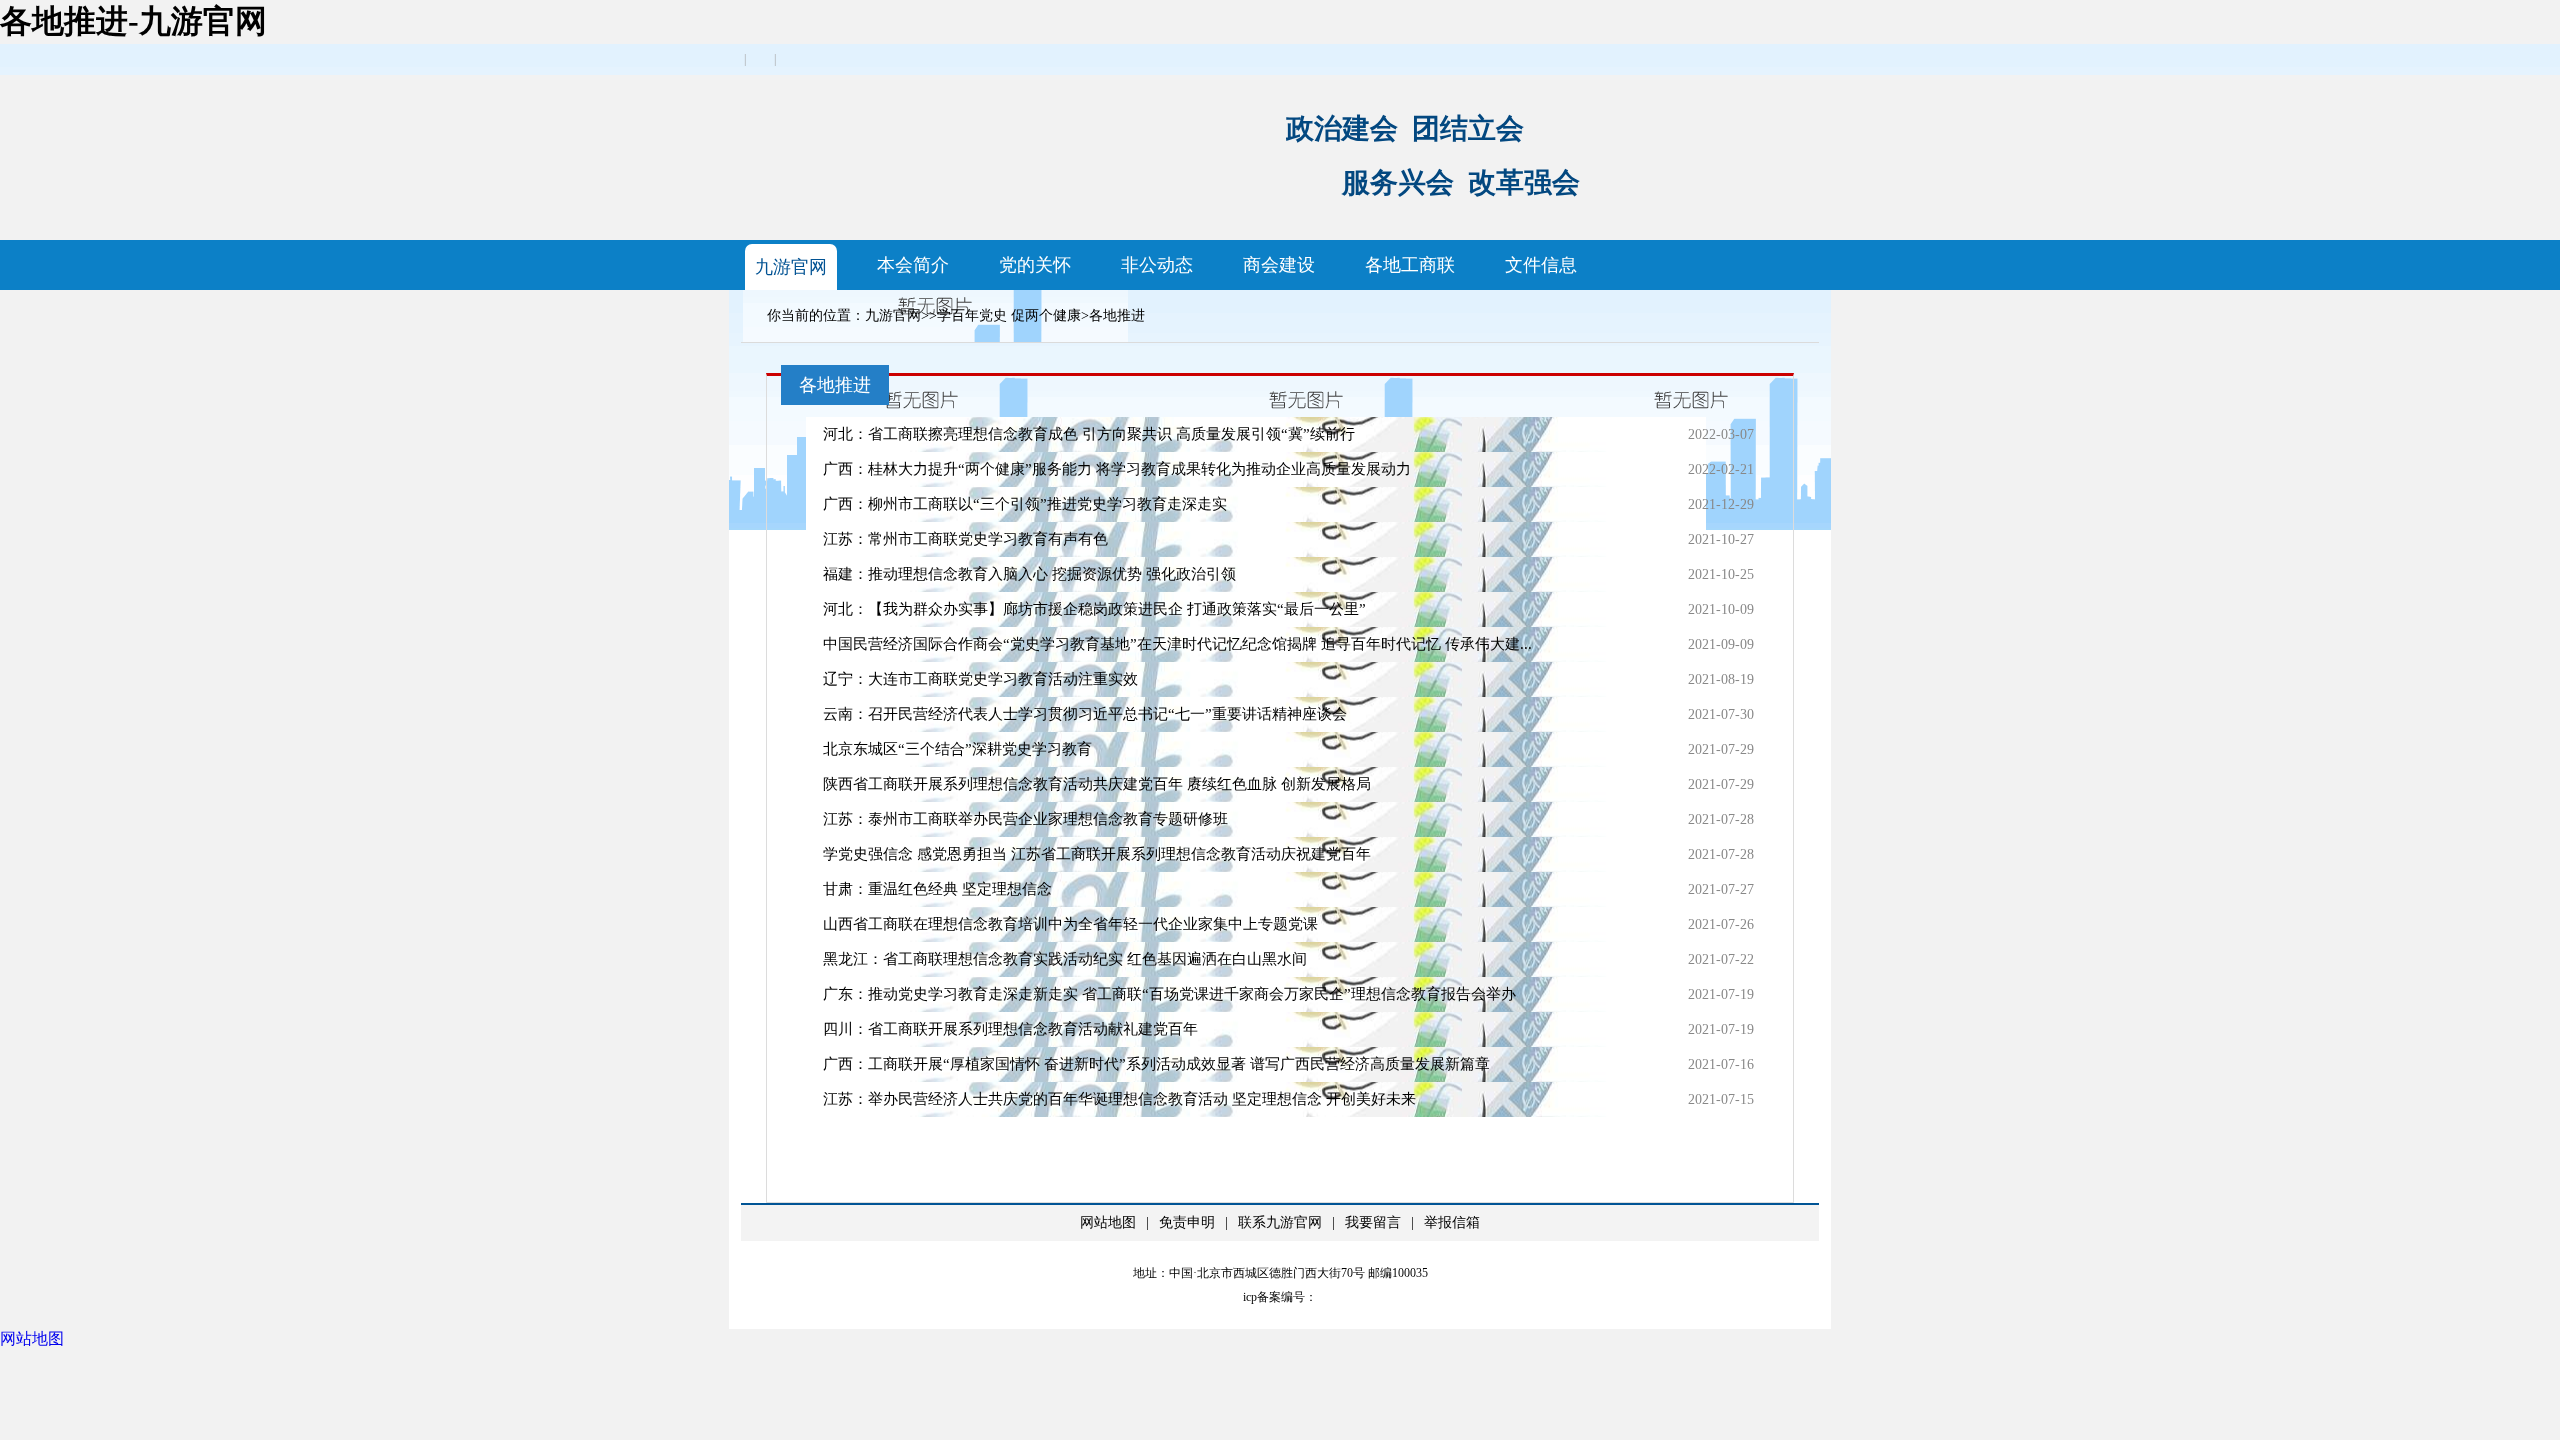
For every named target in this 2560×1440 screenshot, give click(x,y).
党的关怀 (1035, 265)
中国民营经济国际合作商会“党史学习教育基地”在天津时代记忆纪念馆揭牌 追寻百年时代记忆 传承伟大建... (1177, 644)
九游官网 (791, 267)
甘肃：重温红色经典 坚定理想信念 (937, 889)
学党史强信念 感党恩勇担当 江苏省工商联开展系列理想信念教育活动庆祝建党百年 (1097, 854)
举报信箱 (1452, 1222)
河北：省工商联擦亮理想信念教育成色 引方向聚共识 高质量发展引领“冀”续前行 (1089, 434)
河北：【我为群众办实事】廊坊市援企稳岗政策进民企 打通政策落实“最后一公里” (1094, 609)
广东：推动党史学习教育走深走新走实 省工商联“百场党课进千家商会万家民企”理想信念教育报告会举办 (1169, 994)
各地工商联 (1410, 265)
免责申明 (1187, 1222)
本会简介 (913, 265)
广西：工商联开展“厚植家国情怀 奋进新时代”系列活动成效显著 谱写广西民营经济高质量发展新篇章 (1156, 1064)
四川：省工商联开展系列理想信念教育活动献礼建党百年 (1010, 1029)
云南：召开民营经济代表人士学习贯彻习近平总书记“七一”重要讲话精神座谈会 (1085, 714)
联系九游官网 (1280, 1222)
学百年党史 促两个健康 (1009, 315)
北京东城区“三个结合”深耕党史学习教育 (957, 749)
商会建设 (1279, 265)
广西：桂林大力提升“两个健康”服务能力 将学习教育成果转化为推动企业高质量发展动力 (1117, 469)
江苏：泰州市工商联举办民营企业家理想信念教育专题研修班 (1025, 819)
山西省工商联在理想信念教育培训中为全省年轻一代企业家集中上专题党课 (1070, 924)
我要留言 (1373, 1222)
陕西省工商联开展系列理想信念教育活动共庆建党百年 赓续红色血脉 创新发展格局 (1097, 784)
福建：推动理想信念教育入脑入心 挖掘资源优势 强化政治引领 (1029, 574)
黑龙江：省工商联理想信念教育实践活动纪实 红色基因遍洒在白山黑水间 (1065, 959)
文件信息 (1541, 265)
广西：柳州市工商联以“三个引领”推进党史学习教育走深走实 (1025, 504)
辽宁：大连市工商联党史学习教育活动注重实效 (980, 679)
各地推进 (1117, 315)
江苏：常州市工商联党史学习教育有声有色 (965, 539)
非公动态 (1157, 265)
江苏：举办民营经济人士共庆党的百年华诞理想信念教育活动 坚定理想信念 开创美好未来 (1119, 1099)
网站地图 (1108, 1222)
